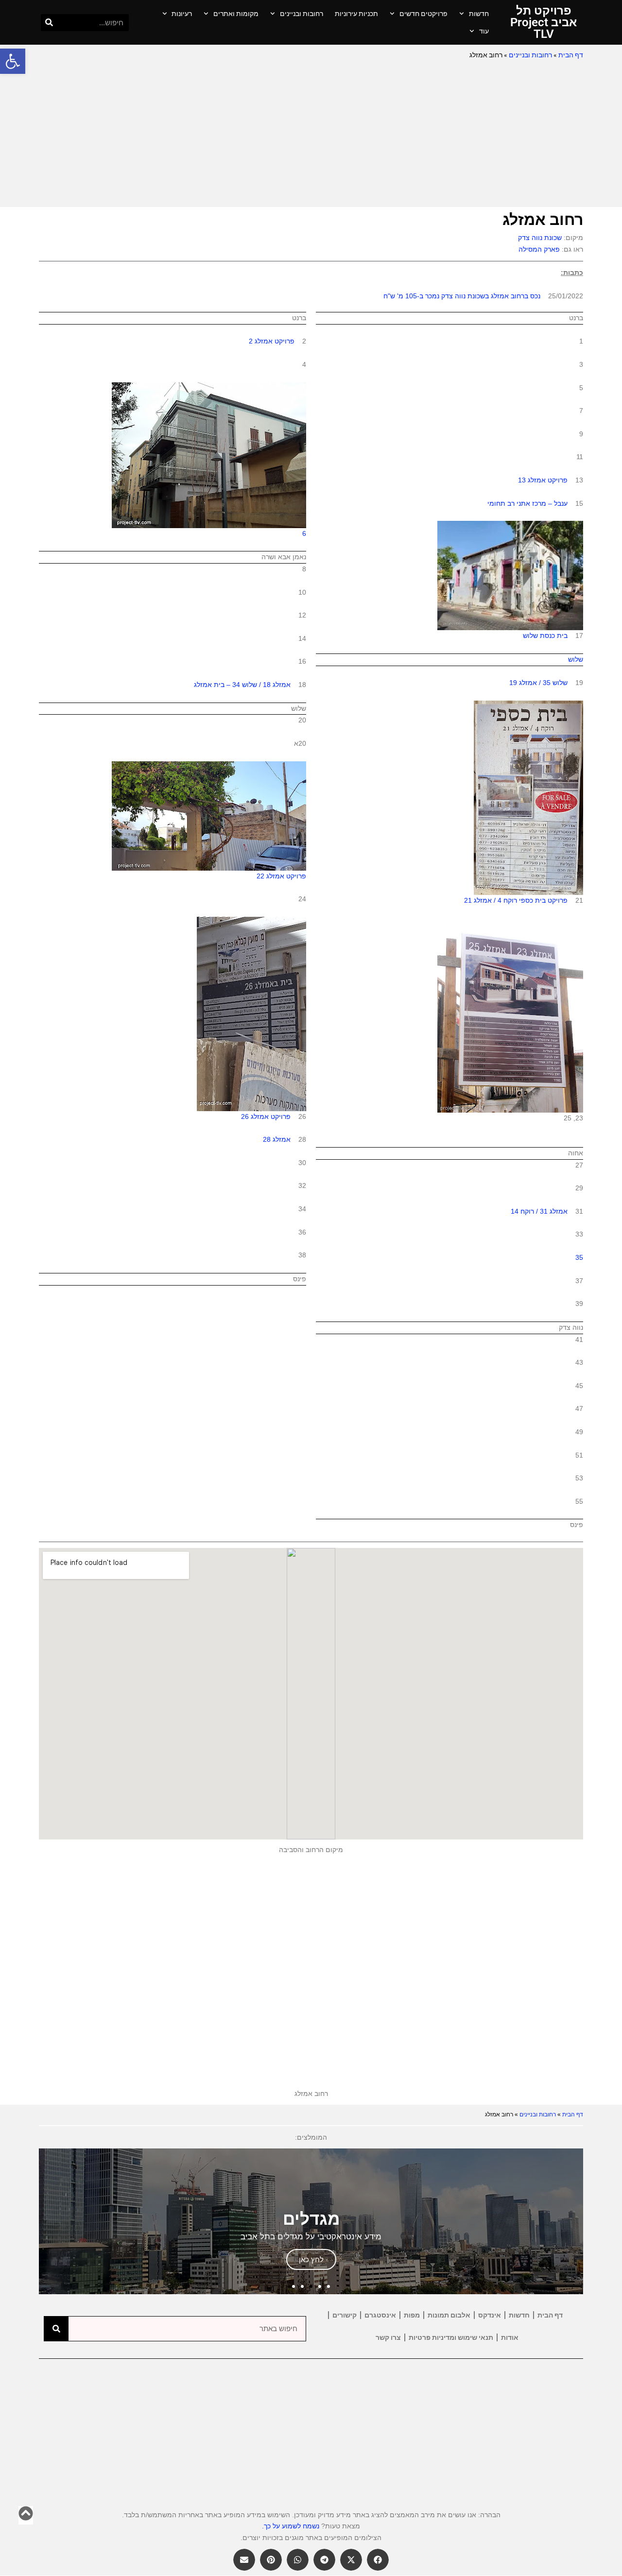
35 (579, 1257)
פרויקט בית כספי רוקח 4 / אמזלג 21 (516, 900)
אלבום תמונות (449, 2315)
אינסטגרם (380, 2315)
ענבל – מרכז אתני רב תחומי (527, 503)
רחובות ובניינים (302, 14)
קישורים (345, 2315)
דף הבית (571, 55)
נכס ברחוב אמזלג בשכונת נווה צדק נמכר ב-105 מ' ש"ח (462, 296)
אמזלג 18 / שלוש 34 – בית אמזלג (242, 685)
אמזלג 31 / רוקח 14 (539, 1211)
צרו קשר (388, 2337)
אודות (510, 2337)
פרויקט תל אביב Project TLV (544, 22)
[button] (13, 61)
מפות (412, 2315)
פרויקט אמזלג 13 (543, 480)
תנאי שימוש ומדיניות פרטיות (451, 2337)
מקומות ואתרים (236, 14)
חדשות (479, 14)
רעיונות (182, 14)
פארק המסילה (539, 249)
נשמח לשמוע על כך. (291, 2526)
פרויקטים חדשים (423, 14)
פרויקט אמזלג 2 (272, 341)
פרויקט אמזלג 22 (281, 876)
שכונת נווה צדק (540, 238)
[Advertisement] (311, 134)
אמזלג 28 (277, 1139)
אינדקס (490, 2315)
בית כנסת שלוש (545, 635)
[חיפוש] (49, 23)
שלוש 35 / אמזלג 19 (538, 683)
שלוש (576, 659)
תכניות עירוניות (356, 14)
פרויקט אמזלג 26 (266, 1116)
